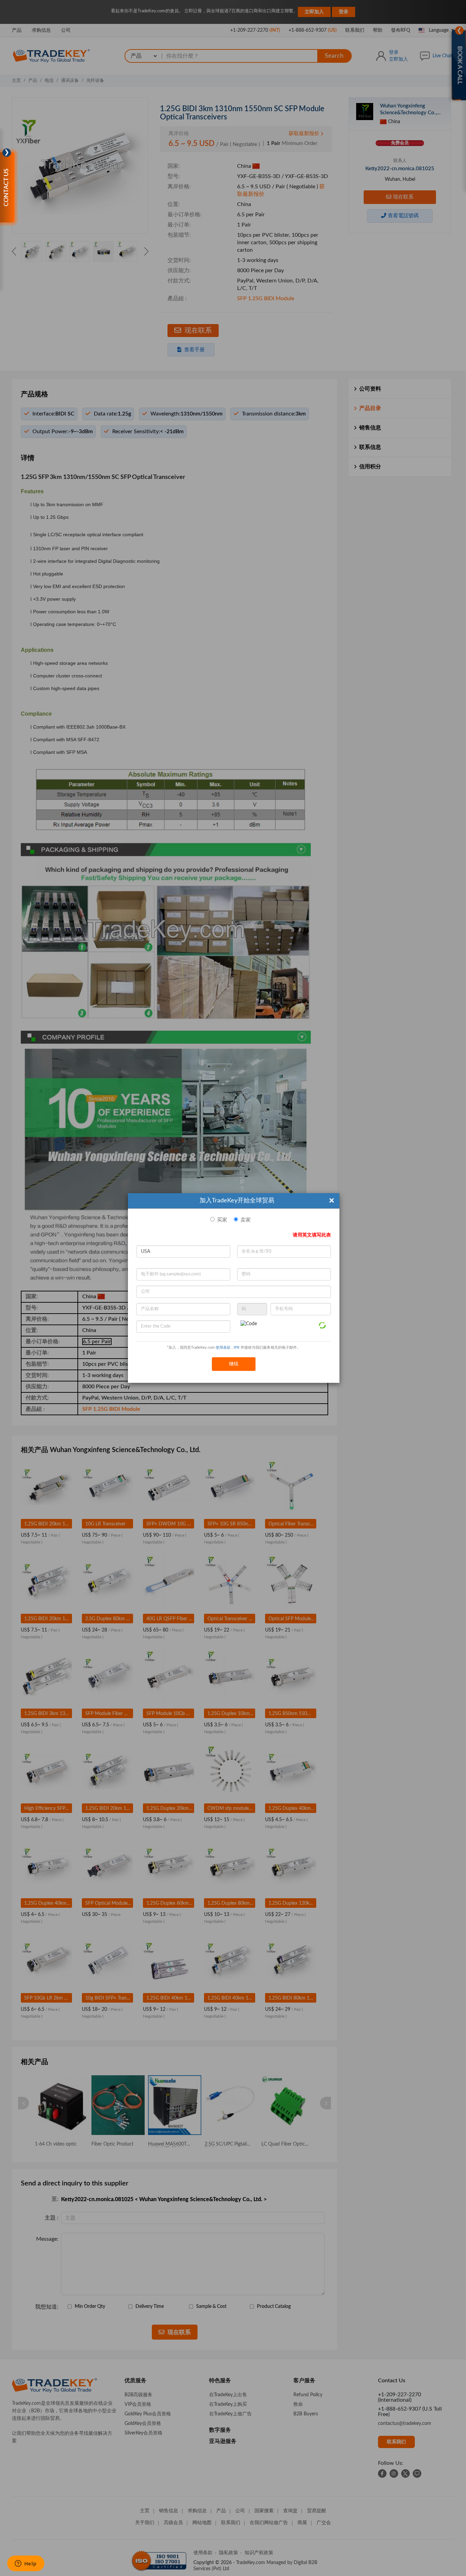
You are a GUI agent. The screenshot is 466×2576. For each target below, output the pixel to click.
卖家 (246, 1220)
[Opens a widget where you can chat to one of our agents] (26, 2564)
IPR (237, 1348)
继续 (234, 1364)
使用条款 (223, 1348)
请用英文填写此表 (312, 1235)
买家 (222, 1220)
